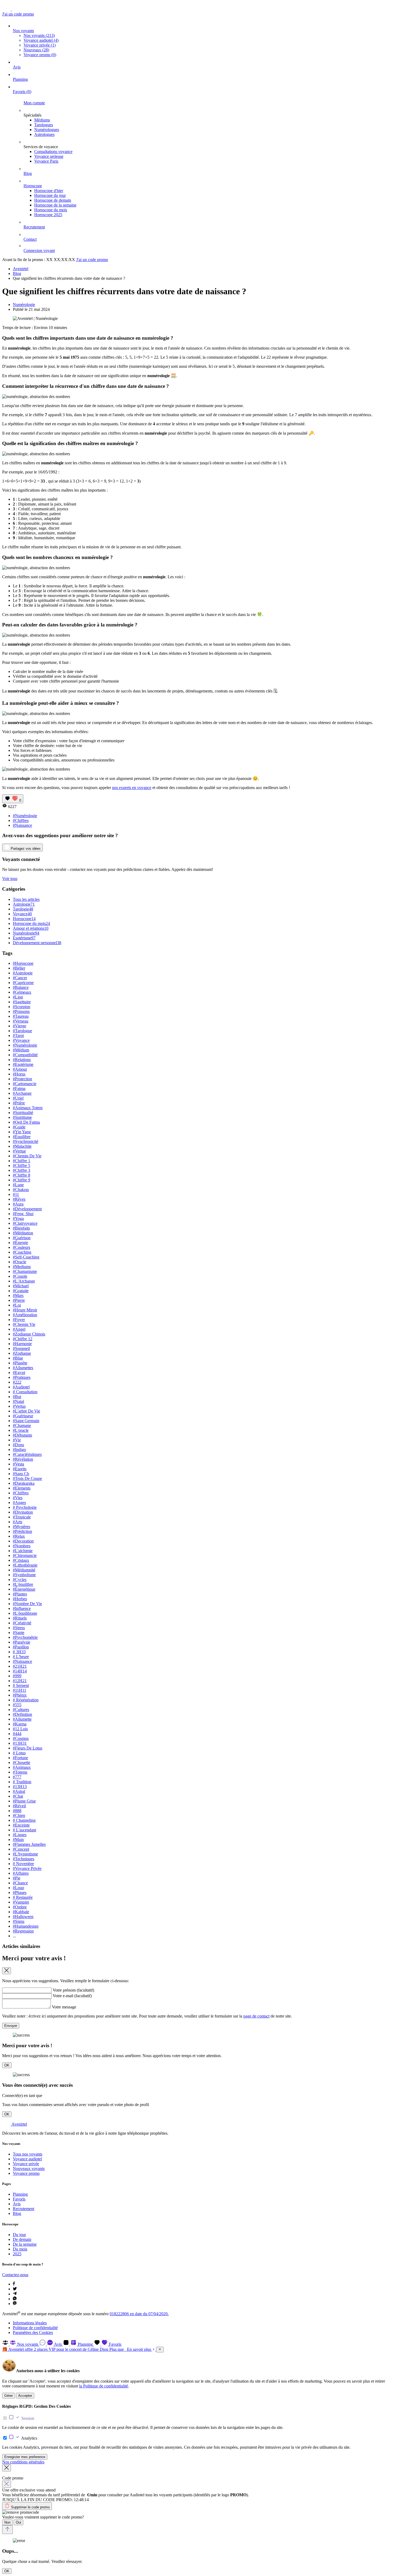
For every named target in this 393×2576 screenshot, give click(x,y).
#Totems (20, 1772)
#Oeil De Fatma (26, 1122)
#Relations (22, 1060)
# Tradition (22, 1782)
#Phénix (20, 1695)
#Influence (22, 1608)
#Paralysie (22, 1642)
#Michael (21, 1286)
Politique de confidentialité (35, 2328)
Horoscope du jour (50, 195)
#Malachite (22, 1146)
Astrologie (24, 904)
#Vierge (20, 1026)
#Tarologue (22, 1031)
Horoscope (33, 186)
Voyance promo (40, 55)
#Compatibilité (25, 1055)
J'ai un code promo (18, 14)
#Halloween (23, 1917)
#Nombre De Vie (27, 1604)
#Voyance (21, 1040)
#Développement (27, 1209)
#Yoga (18, 1218)
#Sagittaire (22, 1002)
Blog (28, 173)
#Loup (18, 1888)
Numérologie (24, 305)
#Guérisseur (23, 1416)
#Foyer (19, 1320)
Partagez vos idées (25, 849)
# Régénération (26, 1700)
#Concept (21, 1849)
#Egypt (19, 1373)
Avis (17, 67)
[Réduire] (160, 2350)
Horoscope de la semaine (55, 205)
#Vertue (19, 1151)
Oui (18, 2522)
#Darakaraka (24, 1483)
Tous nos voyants (28, 2154)
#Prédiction (22, 1531)
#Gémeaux (22, 992)
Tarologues (44, 125)
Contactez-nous (15, 2275)
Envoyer (11, 2026)
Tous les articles (26, 899)
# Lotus (19, 1753)
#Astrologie (23, 973)
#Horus (19, 1074)
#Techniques (24, 1859)
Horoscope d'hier (49, 191)
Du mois (20, 2249)
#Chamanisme (25, 1271)
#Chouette (22, 1762)
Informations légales (30, 2323)
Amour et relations (31, 928)
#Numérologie (25, 816)
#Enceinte (21, 1825)
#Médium (21, 1050)
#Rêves (19, 1199)
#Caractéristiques (27, 1454)
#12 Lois (20, 1729)
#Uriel (18, 1098)
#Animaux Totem (28, 1108)
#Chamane (22, 1425)
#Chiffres (21, 820)
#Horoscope (23, 963)
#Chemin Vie (24, 1324)
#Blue (18, 1358)
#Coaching (22, 1252)
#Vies (18, 1498)
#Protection (22, 1079)
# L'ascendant (24, 1830)
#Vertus (19, 1406)
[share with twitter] (15, 2289)
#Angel (19, 1329)
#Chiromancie (25, 1555)
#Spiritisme (22, 1117)
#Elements (22, 1488)
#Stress (19, 1628)
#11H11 (20, 1690)
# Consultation (25, 1392)
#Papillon (21, 1647)
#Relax (19, 1536)
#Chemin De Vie (27, 1156)
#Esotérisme (23, 1064)
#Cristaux (21, 1560)
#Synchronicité (26, 1141)
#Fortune (20, 1758)
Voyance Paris (46, 161)
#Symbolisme (24, 1575)
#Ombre (20, 1907)
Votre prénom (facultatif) (73, 1990)
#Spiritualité (23, 1113)
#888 (17, 1811)
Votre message (64, 2007)
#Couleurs (22, 1247)
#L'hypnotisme (25, 1854)
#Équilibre (22, 1137)
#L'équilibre (23, 1584)
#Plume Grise (24, 1801)
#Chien (19, 1815)
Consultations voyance (53, 152)
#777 (17, 1777)
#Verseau (21, 1021)
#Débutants (22, 1435)
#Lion (18, 997)
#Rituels (20, 1618)
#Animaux (22, 1767)
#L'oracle (21, 1430)
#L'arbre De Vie (26, 1411)
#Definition (22, 1714)
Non (7, 2522)
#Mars (18, 1295)
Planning (20, 79)
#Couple (20, 1276)
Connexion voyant (39, 250)
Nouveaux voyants (29, 2169)
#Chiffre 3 (22, 1170)
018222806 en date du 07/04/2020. (139, 2314)
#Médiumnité (24, 1570)
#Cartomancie (25, 1084)
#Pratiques (22, 1377)
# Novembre (23, 1864)
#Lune (18, 1185)
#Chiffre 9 (22, 1180)
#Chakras (21, 1190)
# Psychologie (25, 1507)
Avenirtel (21, 269)
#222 (17, 1382)
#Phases (20, 1892)
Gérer (9, 2396)
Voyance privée (40, 45)
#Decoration (23, 1541)
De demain (22, 2239)
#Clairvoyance (25, 1223)
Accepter (25, 2396)
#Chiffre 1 (22, 1161)
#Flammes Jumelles (29, 1844)
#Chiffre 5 (22, 1165)
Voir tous (10, 879)
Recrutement (34, 227)
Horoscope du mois (51, 210)
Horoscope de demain (53, 200)
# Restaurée (23, 1897)
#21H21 (20, 1666)
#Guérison (22, 1238)
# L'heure (21, 1657)
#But (17, 1397)
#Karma (20, 1724)
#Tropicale (22, 1517)
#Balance (21, 987)
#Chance (20, 1883)
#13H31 (20, 1743)
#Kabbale (21, 1912)
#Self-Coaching (26, 1257)
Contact (30, 239)
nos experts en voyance (132, 788)
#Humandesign (26, 1926)
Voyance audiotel (41, 40)
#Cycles (20, 1580)
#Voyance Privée (27, 1868)
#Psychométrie (25, 1637)
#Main (18, 1840)
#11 (16, 1194)
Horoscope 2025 (48, 215)
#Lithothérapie (25, 1565)
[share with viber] (15, 2304)
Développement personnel (37, 943)
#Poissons (21, 1011)
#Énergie (20, 1243)
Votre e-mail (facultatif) (72, 1996)
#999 (17, 1676)
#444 (17, 1734)
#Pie (17, 1878)
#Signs (19, 1921)
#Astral (19, 1791)
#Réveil (19, 1806)
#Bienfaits (21, 1228)
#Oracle (20, 1262)
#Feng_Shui (23, 1214)
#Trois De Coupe (27, 1478)
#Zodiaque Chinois (29, 1334)
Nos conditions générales (23, 2462)
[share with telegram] (15, 2294)
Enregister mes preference (25, 2457)
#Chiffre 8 (22, 1175)
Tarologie (23, 909)
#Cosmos (21, 1738)
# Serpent (21, 1685)
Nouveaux (36, 50)
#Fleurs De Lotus (28, 1748)
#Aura (18, 1204)
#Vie (17, 1440)
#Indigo (19, 1450)
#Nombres (22, 1546)
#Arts (18, 1522)
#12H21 (20, 1681)
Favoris (22, 92)
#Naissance (22, 825)
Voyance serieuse (49, 156)
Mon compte (34, 103)
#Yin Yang (22, 1132)
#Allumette (22, 1719)
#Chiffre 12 (23, 1339)
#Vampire (21, 1902)
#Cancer (20, 978)
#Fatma (19, 1088)
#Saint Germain (26, 1421)
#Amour (20, 1069)
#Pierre (19, 1300)
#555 (17, 1705)
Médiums (42, 120)
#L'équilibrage (25, 1613)
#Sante (19, 1633)
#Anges (19, 1503)
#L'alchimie (23, 1551)
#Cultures (21, 1710)
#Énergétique (24, 1589)
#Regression (23, 1931)
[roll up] (7, 2530)
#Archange (22, 1093)
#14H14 (20, 1671)
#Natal (18, 1401)
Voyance (22, 914)
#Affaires (21, 1873)
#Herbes (20, 1599)
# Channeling (24, 1820)
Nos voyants (23, 31)
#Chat (18, 1796)
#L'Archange (24, 1281)
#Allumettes (23, 1368)
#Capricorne (23, 983)
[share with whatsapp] (15, 2299)
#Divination (23, 1512)
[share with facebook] (14, 2284)
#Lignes (20, 1835)
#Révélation (23, 1459)
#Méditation (23, 1233)
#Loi (17, 1305)
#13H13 (20, 1787)
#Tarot (18, 1036)
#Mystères (22, 1527)
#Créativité (22, 1623)
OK (7, 2065)
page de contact (256, 2016)
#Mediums (22, 1267)
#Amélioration (25, 1315)
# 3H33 (19, 1652)
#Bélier (19, 968)
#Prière (19, 1103)
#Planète (20, 1363)
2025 (17, 2254)
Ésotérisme (24, 938)
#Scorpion (22, 1007)
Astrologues (44, 134)
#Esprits (20, 1469)
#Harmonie (22, 1344)
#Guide (19, 1127)
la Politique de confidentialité (104, 2386)
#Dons (18, 1445)
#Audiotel (21, 1387)
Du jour (19, 2235)
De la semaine (25, 2244)
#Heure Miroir (25, 1310)
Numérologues (47, 130)
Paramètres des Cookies (33, 2332)
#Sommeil (21, 1348)
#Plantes (20, 1594)
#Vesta (18, 1464)
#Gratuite (21, 1291)
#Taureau (21, 1016)
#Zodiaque (22, 1353)
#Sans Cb (21, 1474)
